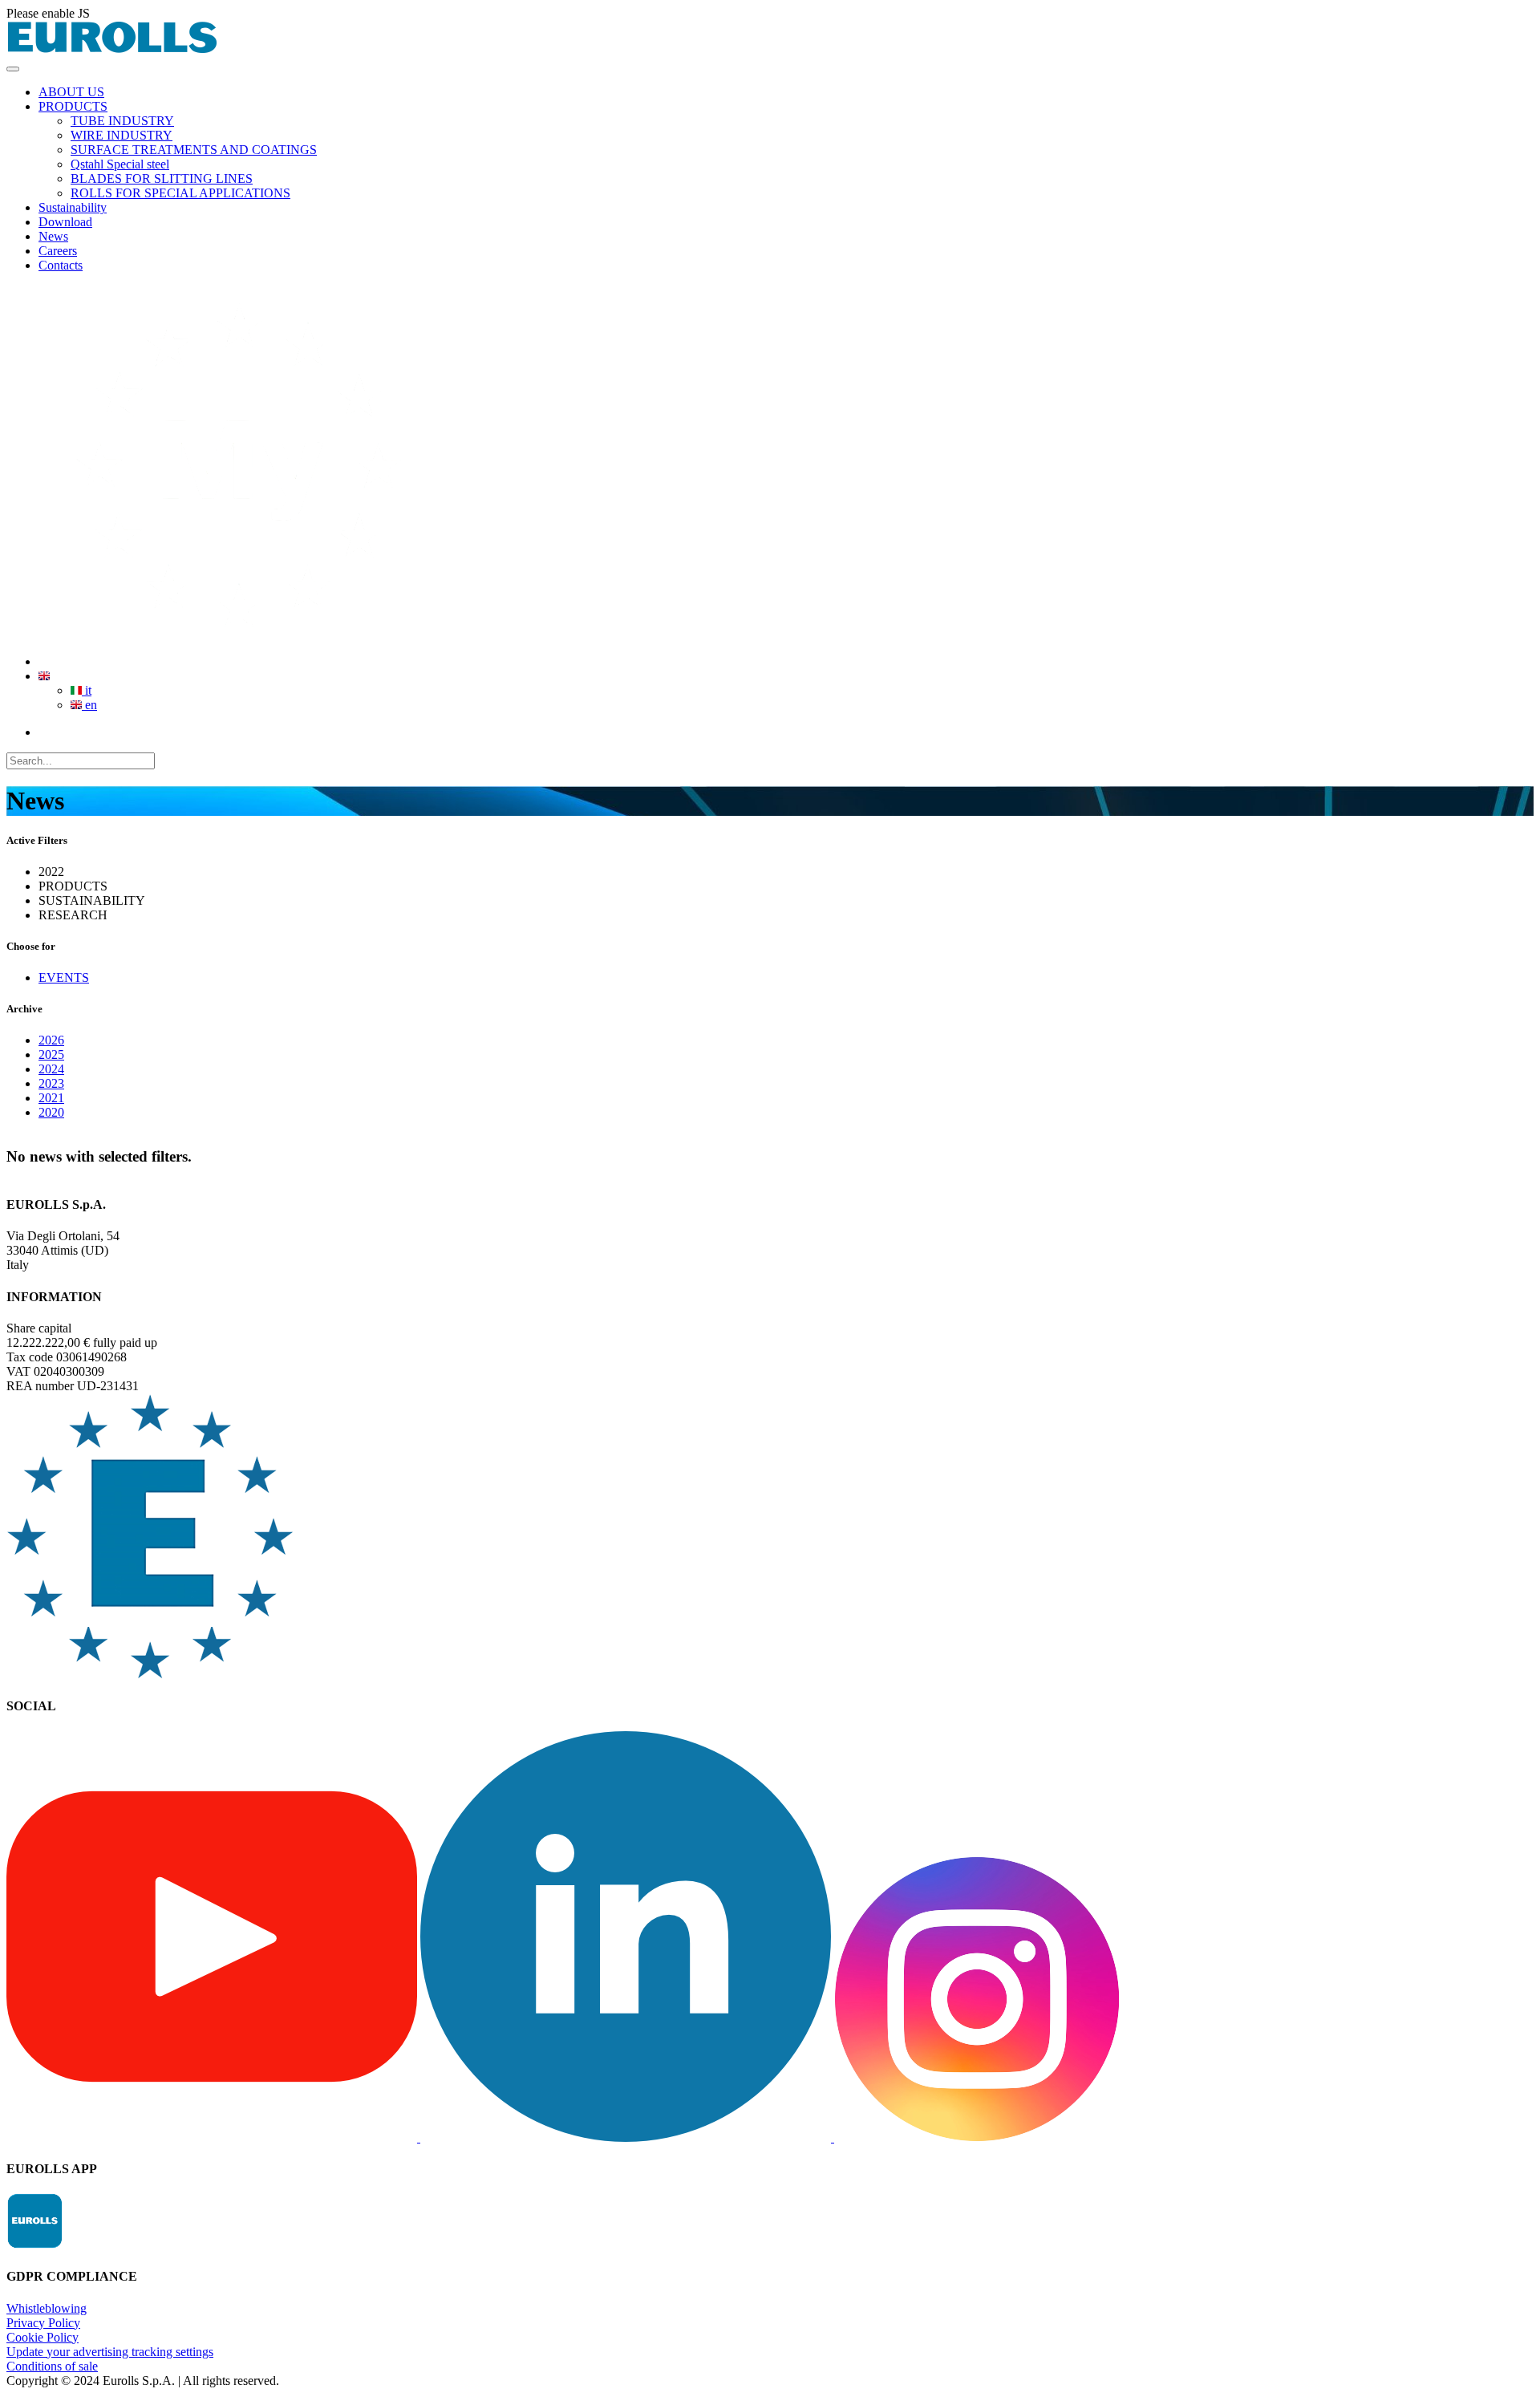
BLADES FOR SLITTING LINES (162, 178)
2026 (51, 1040)
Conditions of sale (52, 2366)
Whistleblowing (47, 2308)
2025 (51, 1054)
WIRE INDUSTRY (122, 135)
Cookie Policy (43, 2337)
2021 (51, 1098)
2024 (51, 1069)
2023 (51, 1083)
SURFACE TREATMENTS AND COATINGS (194, 150)
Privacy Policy (43, 2323)
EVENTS (64, 977)
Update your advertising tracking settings (110, 2352)
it (87, 690)
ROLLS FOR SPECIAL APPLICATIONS (180, 193)
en (89, 705)
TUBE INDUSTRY (122, 121)
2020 (51, 1112)
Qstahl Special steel (120, 164)
